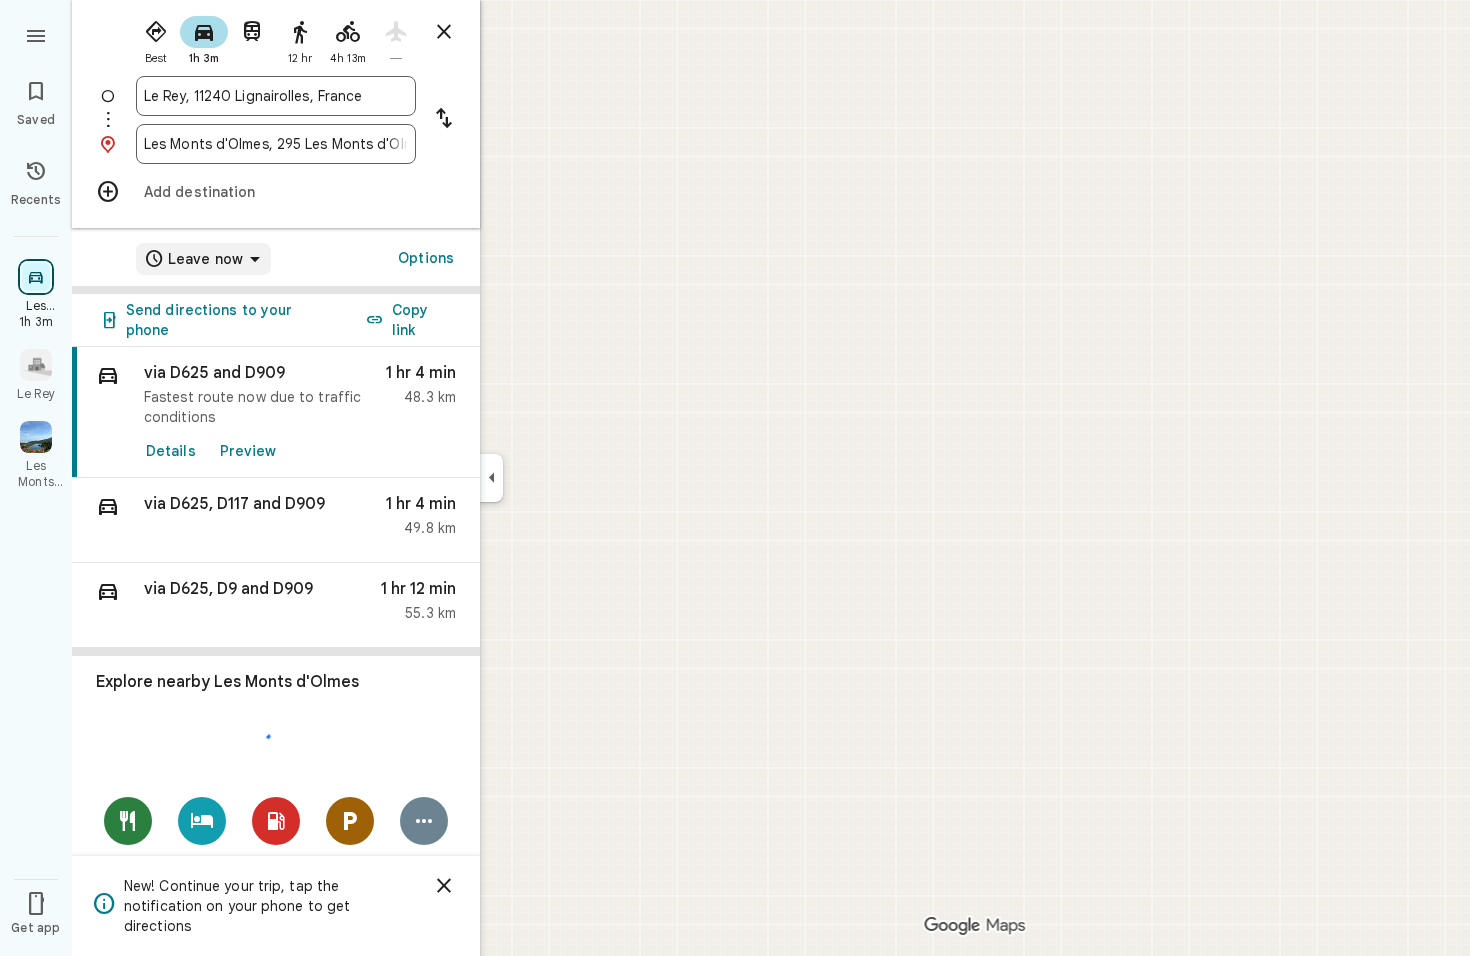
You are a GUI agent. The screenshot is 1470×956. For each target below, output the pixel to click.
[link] (276, 412)
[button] (276, 520)
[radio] (156, 38)
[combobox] (276, 96)
